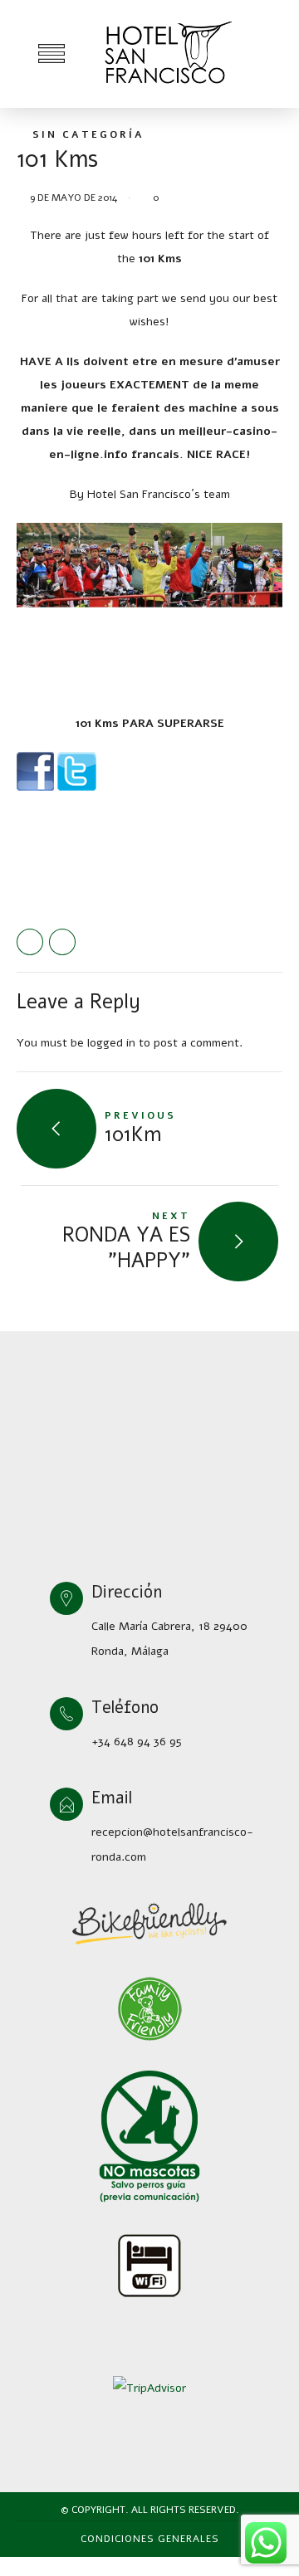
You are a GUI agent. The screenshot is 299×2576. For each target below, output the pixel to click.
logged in (111, 1043)
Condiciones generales (150, 2539)
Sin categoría (88, 134)
